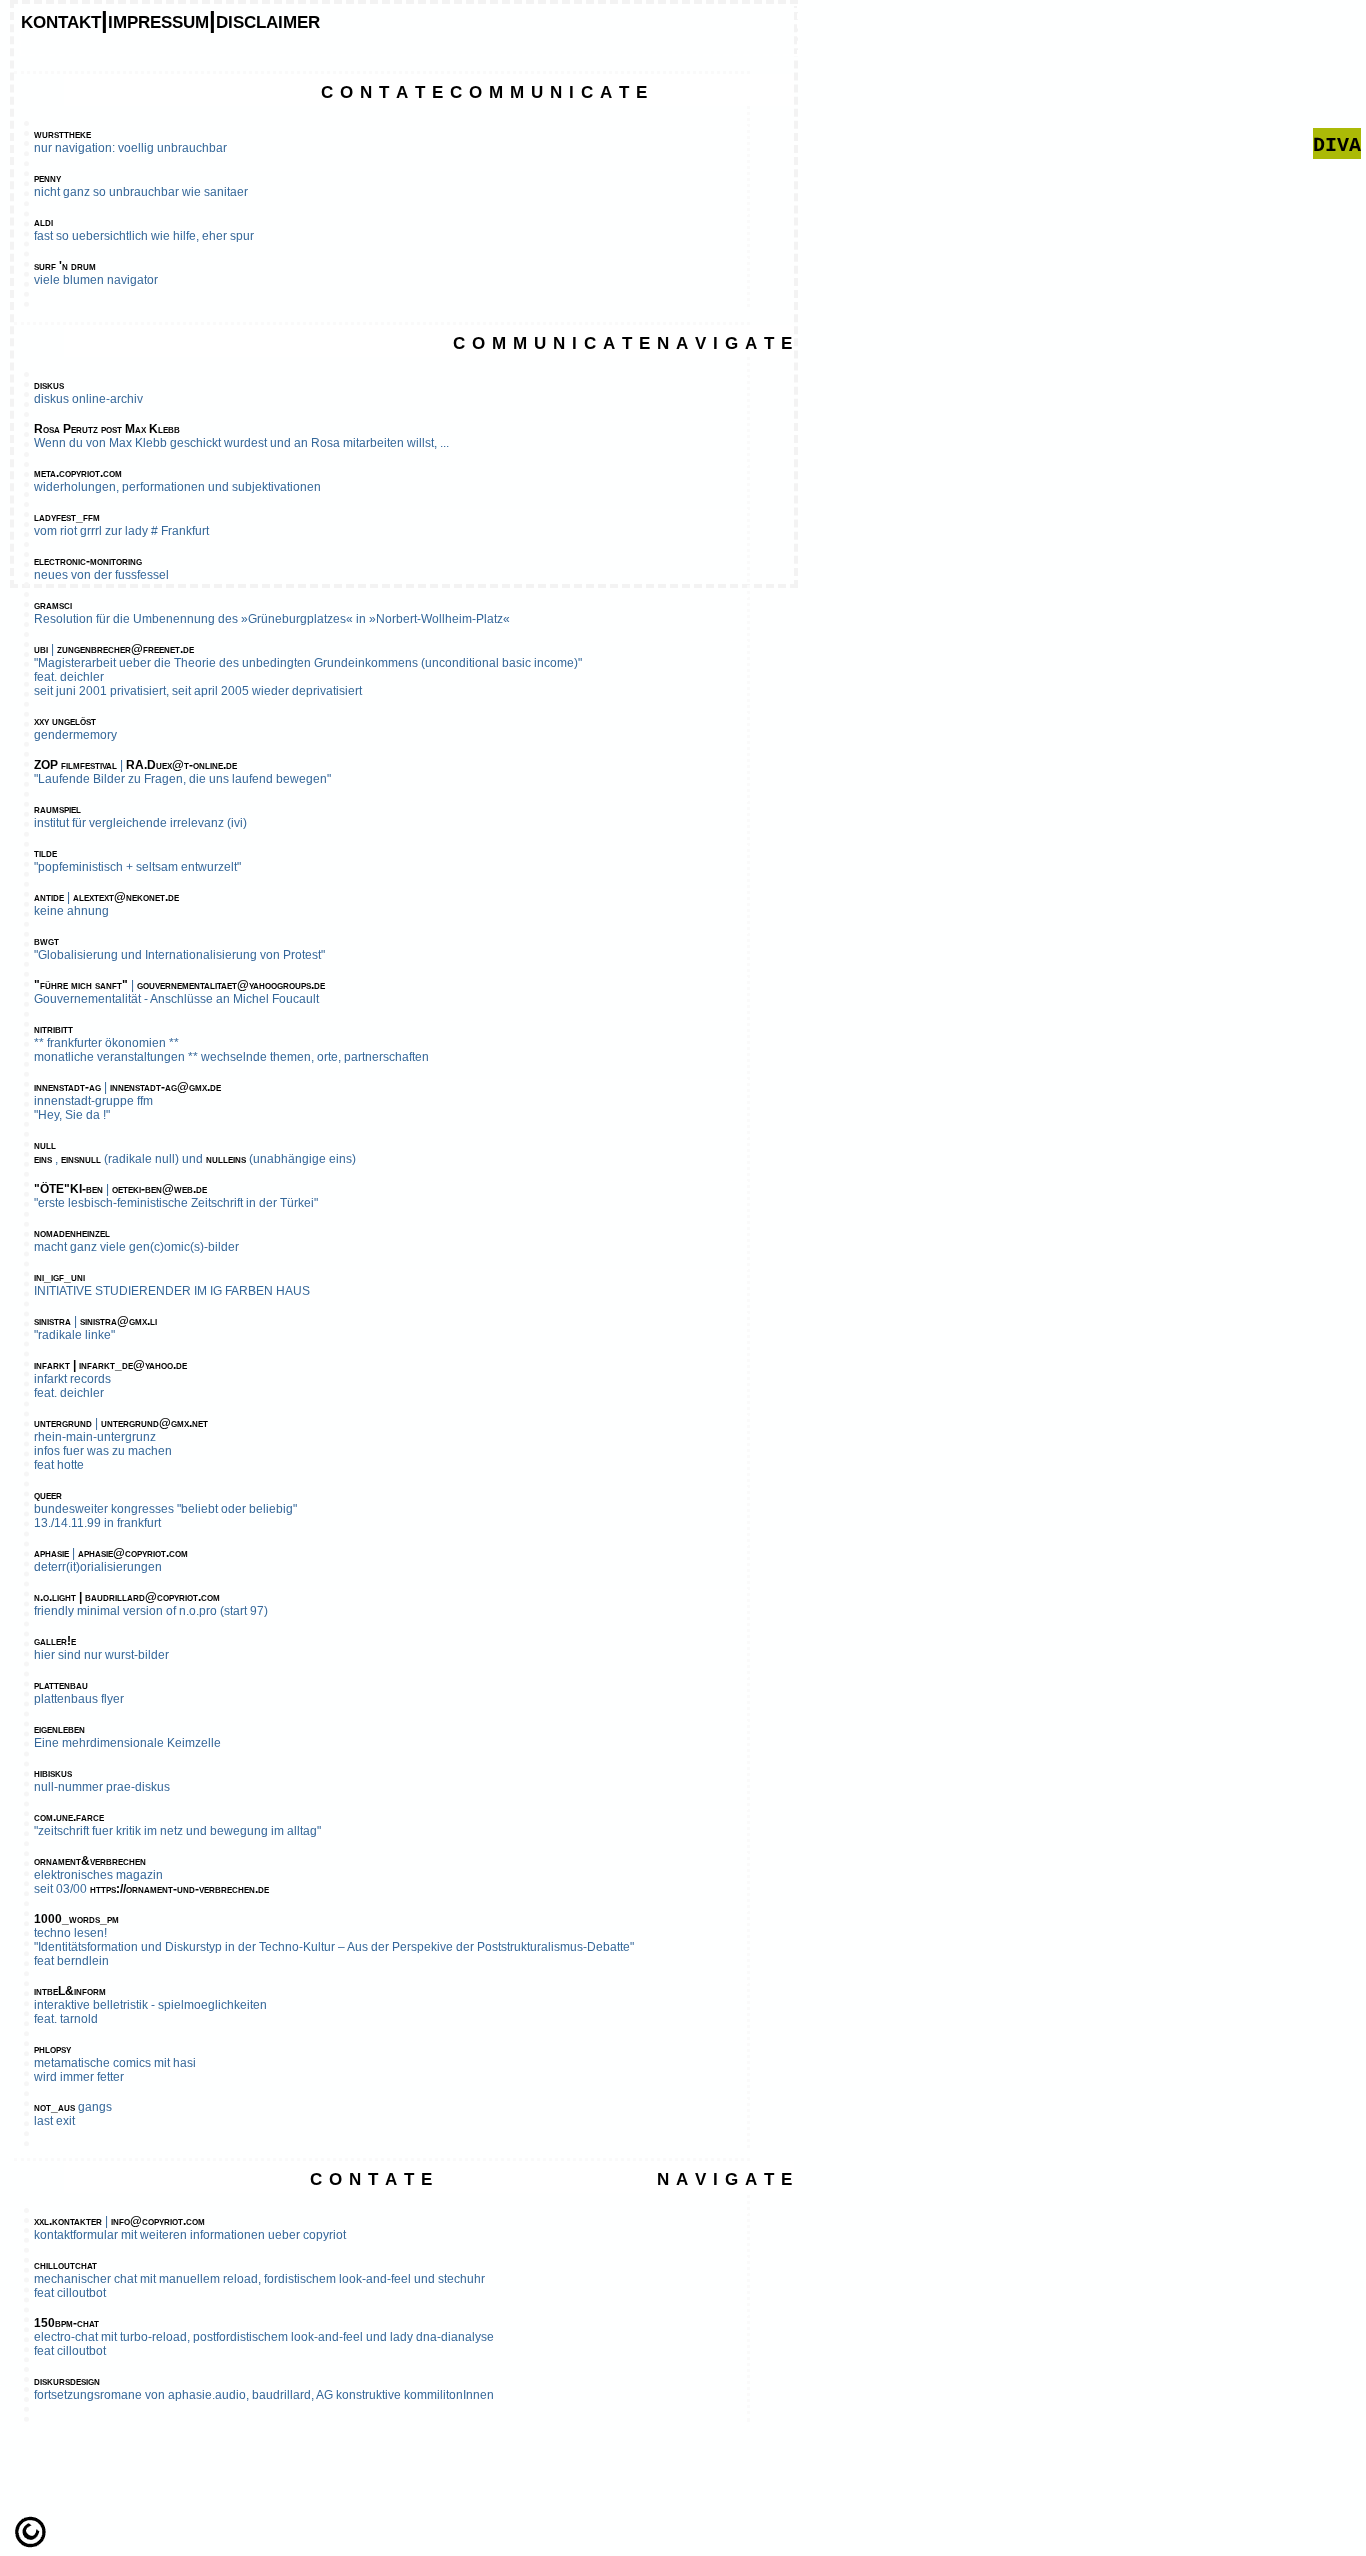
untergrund (63, 1423)
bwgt (46, 941)
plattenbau (61, 1685)
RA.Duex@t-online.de (181, 765)
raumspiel (57, 809)
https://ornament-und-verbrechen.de (179, 1889)
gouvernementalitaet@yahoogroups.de (231, 985)
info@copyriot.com (158, 2221)
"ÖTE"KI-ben (68, 1189)
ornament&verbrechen (90, 1861)
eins (43, 1159)
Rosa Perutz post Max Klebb (107, 429)
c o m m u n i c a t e (548, 89)
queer (48, 1495)
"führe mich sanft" (81, 985)
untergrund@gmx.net (154, 1423)
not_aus (54, 2107)
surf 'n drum (65, 266)
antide (49, 897)
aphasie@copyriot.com (133, 1553)
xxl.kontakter (68, 2221)
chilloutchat (65, 2265)
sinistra (52, 1321)
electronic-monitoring (88, 561)
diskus (49, 385)
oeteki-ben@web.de (159, 1189)
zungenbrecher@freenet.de (125, 649)
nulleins (226, 1159)
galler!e (55, 1641)
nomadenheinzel (72, 1233)
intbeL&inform (70, 1991)
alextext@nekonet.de (126, 897)
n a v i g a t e (724, 340)
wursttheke (62, 134)
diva (1337, 143)
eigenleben (59, 1729)
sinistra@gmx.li (118, 1321)
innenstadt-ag (67, 1087)
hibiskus (53, 1773)
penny (47, 178)
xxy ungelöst (65, 721)
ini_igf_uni (59, 1277)
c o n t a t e (382, 89)
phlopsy (52, 2049)
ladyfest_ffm (67, 517)
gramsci (53, 605)
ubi (41, 649)
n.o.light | (59, 1597)
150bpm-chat (66, 2323)
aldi (43, 222)
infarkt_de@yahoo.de (133, 1365)
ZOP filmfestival (75, 765)
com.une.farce (69, 1817)
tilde (45, 853)
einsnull (81, 1159)
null (45, 1145)
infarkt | (56, 1365)
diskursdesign (67, 2381)
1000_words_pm (76, 1919)
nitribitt (53, 1029)
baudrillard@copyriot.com (152, 1597)
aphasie (51, 1553)
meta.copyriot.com (78, 473)
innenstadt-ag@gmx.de (165, 1087)
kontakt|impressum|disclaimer (170, 19)
